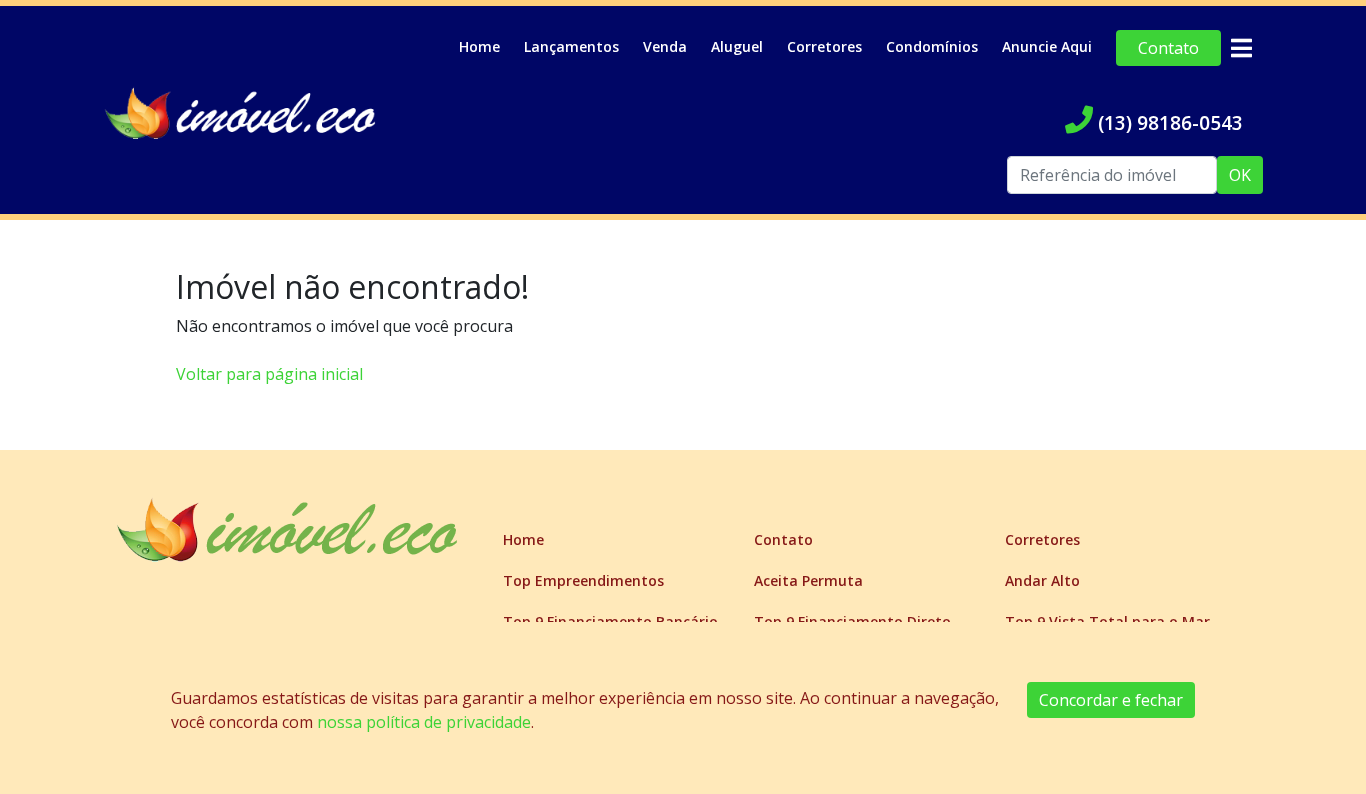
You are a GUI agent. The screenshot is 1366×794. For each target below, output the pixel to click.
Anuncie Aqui (1047, 46)
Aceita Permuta (808, 580)
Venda (665, 46)
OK (1240, 175)
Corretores (824, 46)
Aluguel (737, 46)
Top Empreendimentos (583, 580)
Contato (1168, 48)
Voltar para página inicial (269, 374)
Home (479, 46)
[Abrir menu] (1241, 48)
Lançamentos (571, 46)
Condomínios (932, 46)
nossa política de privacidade (424, 722)
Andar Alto (1042, 580)
